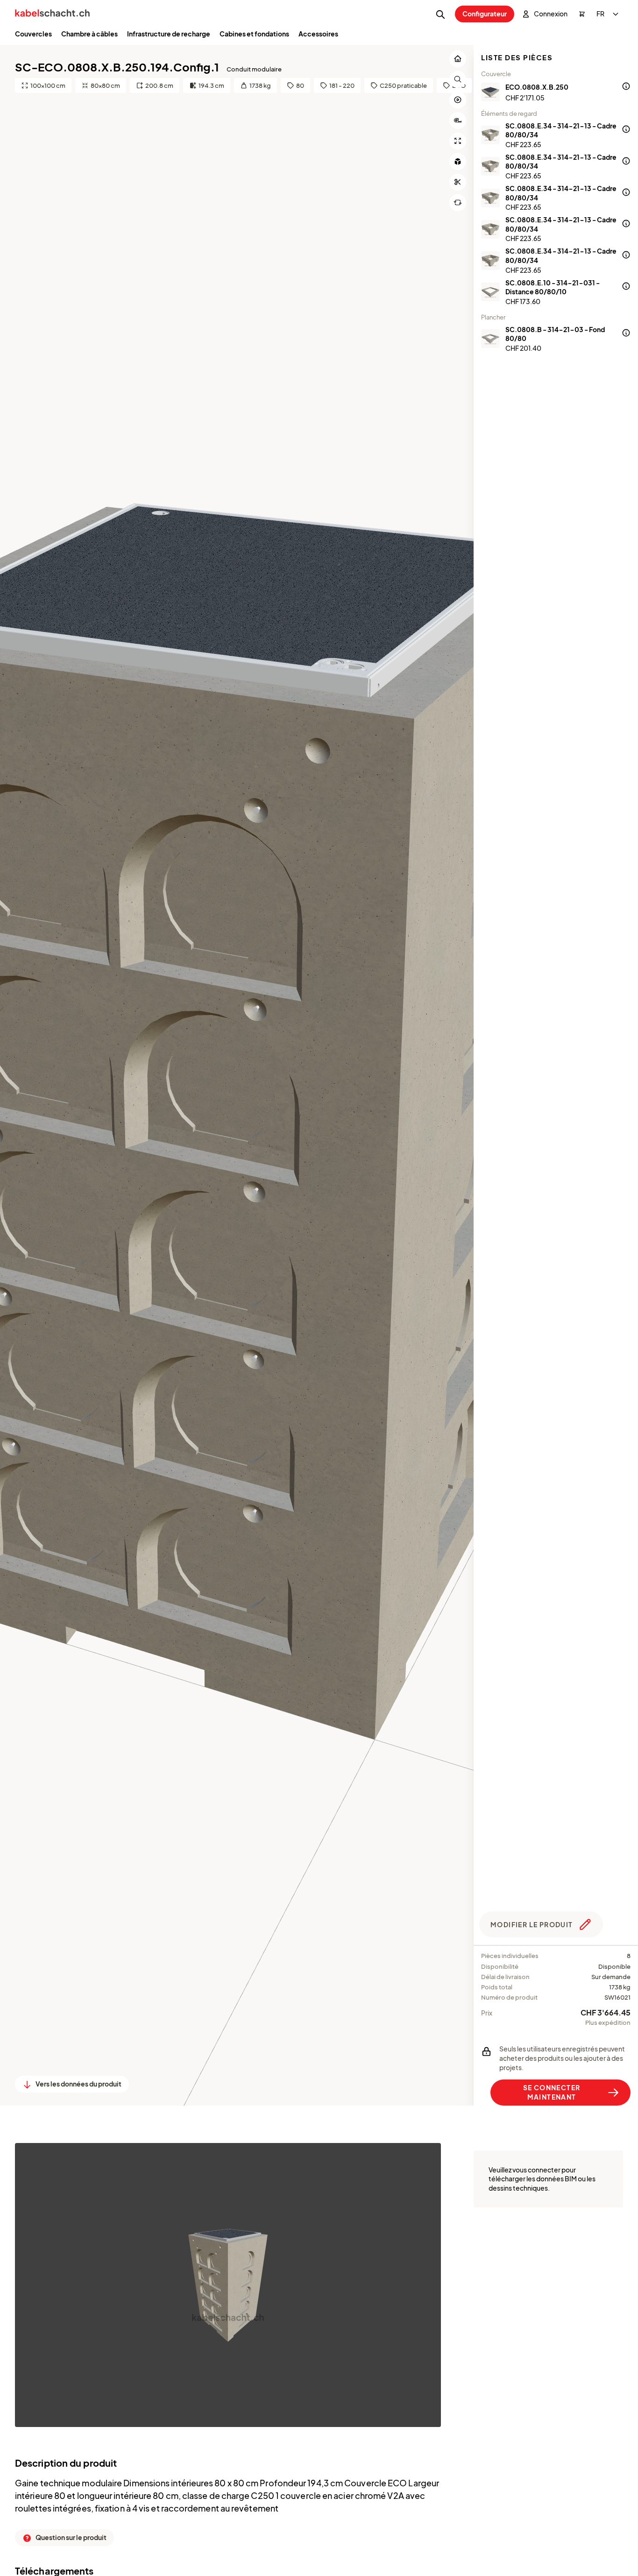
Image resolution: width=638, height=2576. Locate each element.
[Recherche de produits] (440, 14)
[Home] (52, 14)
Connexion (551, 14)
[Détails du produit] (626, 87)
